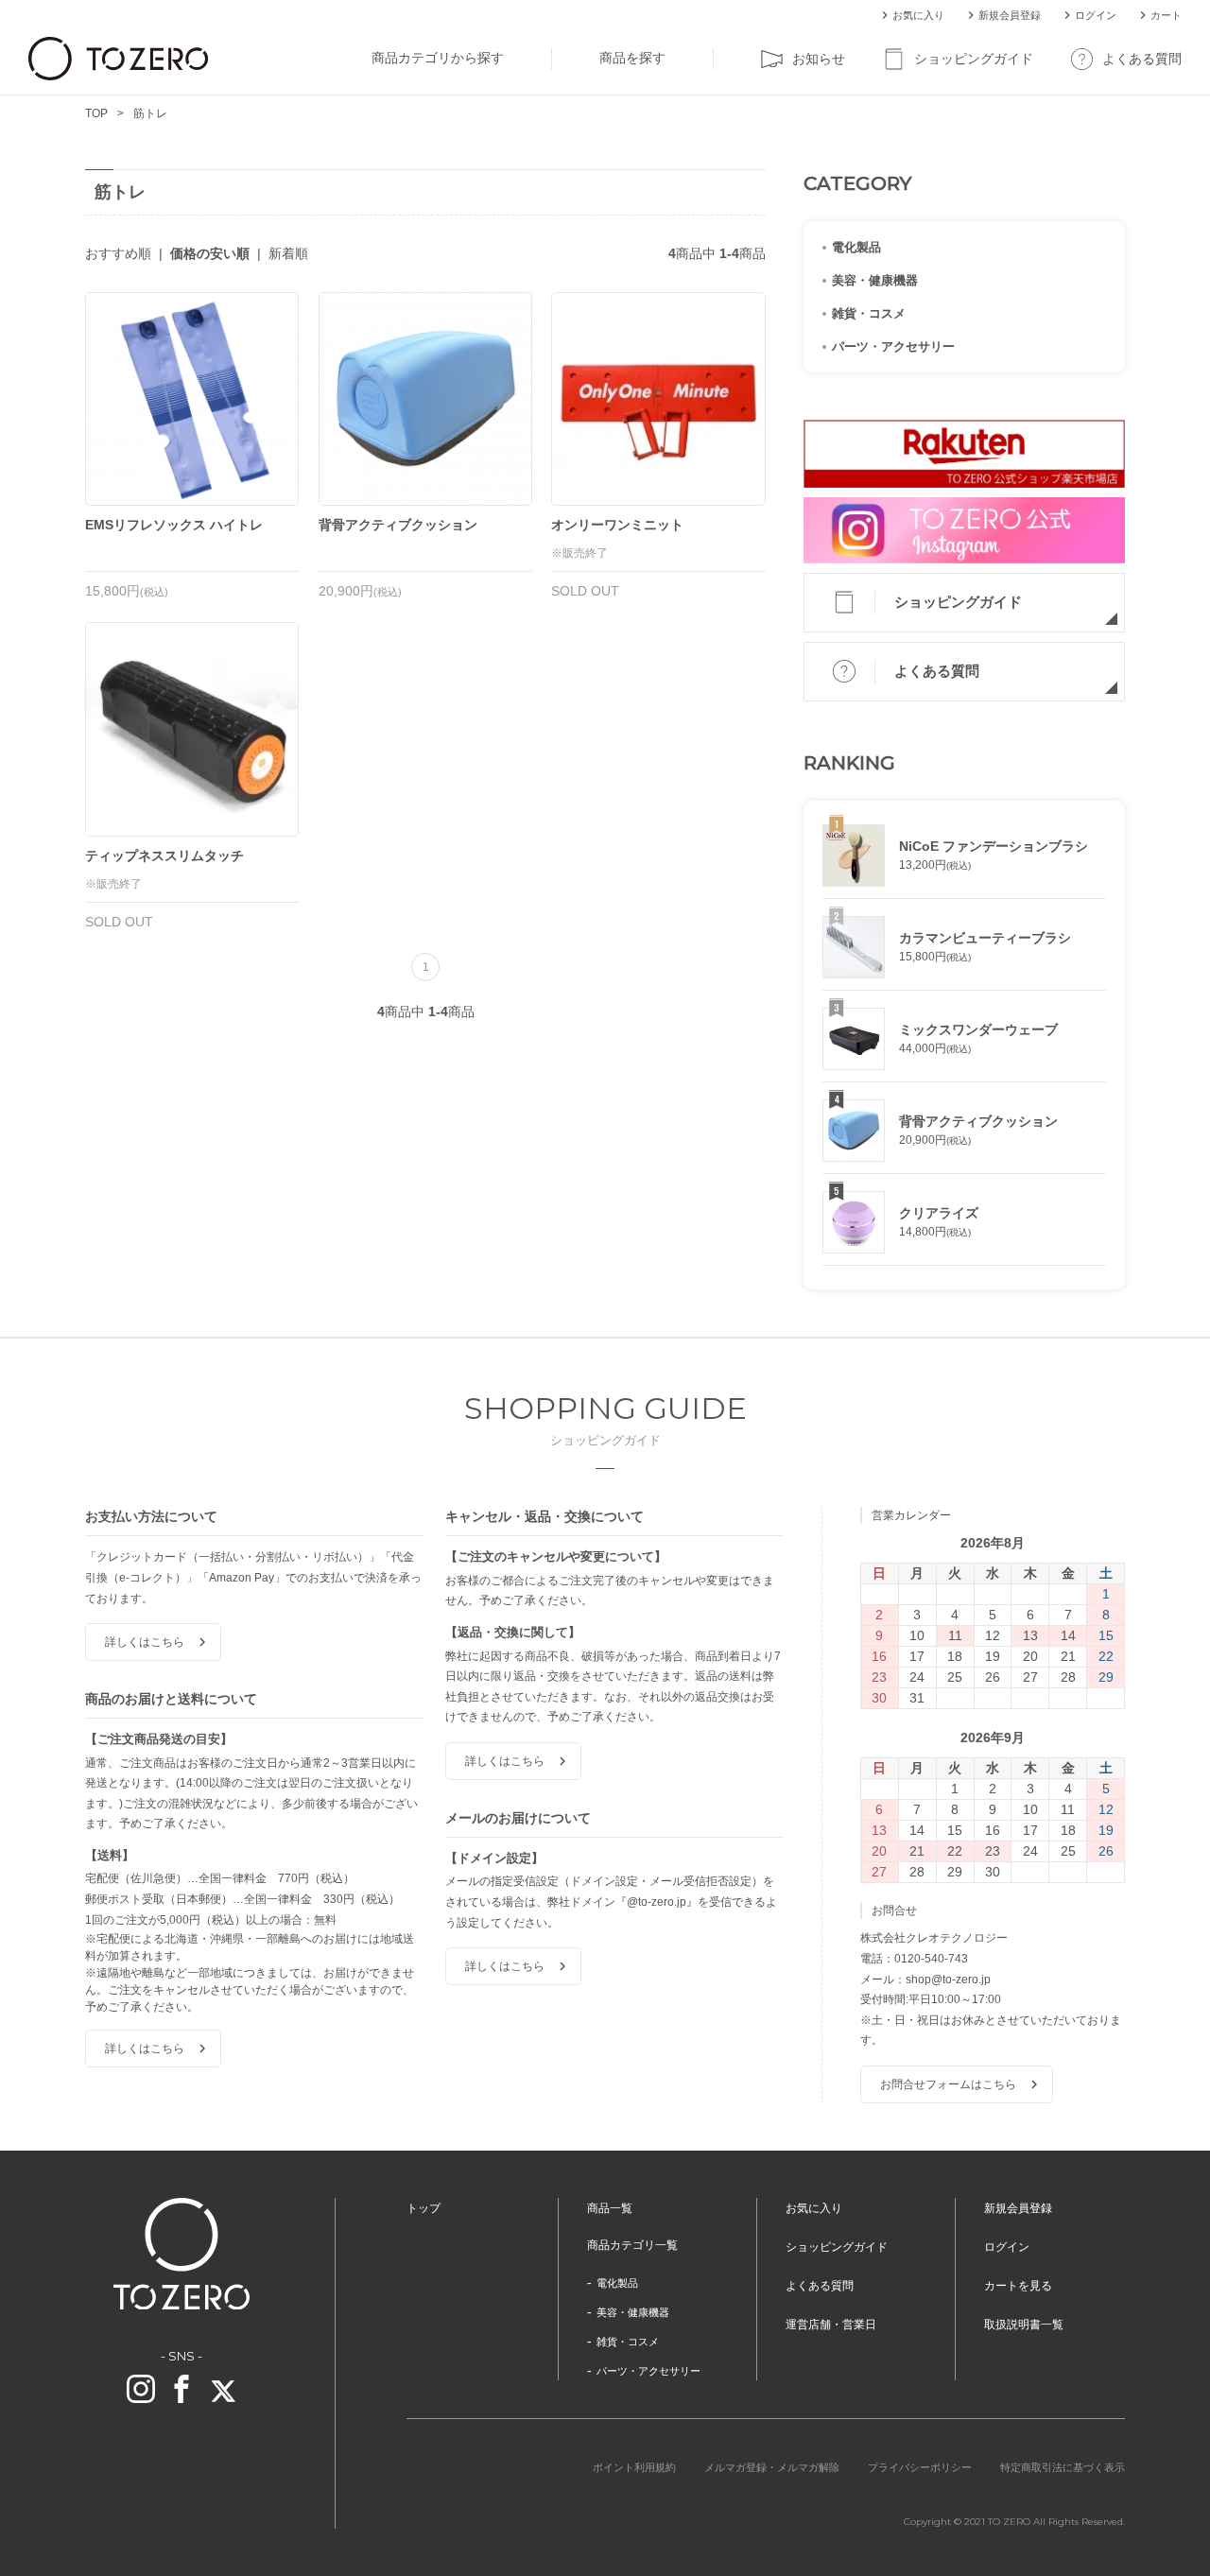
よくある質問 (1142, 59)
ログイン (1096, 15)
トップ (423, 2208)
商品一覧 (610, 2208)
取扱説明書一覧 (1024, 2325)
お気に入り (918, 15)
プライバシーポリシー (920, 2467)
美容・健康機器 (875, 280)
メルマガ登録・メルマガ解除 (772, 2467)
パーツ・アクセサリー (893, 346)
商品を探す (632, 58)
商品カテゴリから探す (438, 58)
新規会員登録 (1010, 15)
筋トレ (150, 113)
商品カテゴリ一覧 (632, 2245)
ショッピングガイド (974, 59)
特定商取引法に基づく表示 (1063, 2467)
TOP (96, 113)
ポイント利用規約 (634, 2467)
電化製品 (856, 247)
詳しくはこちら (145, 1642)
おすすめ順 (118, 253)
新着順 (288, 253)
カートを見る (1018, 2286)
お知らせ (819, 59)
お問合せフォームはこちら (948, 2084)
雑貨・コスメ (869, 313)
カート (1166, 15)
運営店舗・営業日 (831, 2325)
